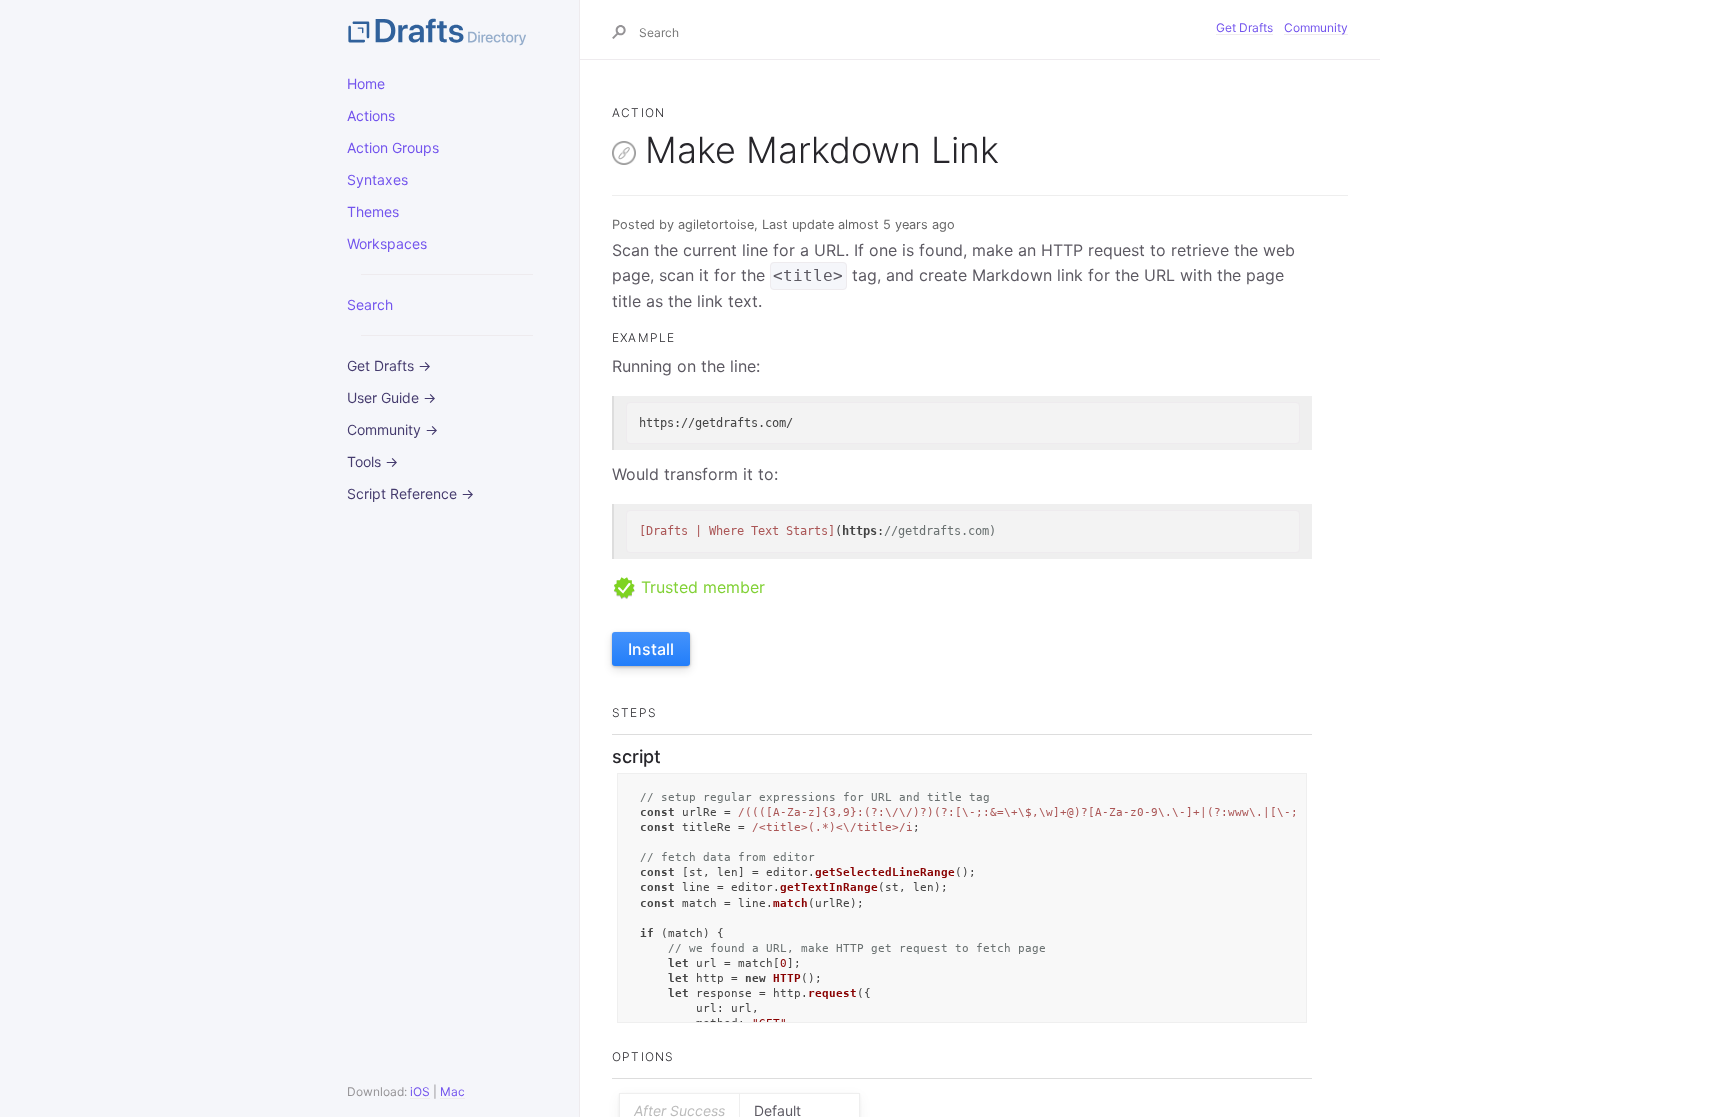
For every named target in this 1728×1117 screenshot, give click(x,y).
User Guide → (391, 397)
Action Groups (393, 147)
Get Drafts (1244, 27)
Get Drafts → (389, 365)
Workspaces (387, 243)
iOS (420, 1091)
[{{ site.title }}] (447, 30)
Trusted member (700, 587)
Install (651, 649)
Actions (371, 115)
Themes (373, 211)
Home (366, 83)
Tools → (372, 461)
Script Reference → (410, 493)
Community (1316, 27)
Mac (452, 1091)
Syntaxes (377, 179)
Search (370, 304)
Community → (392, 429)
